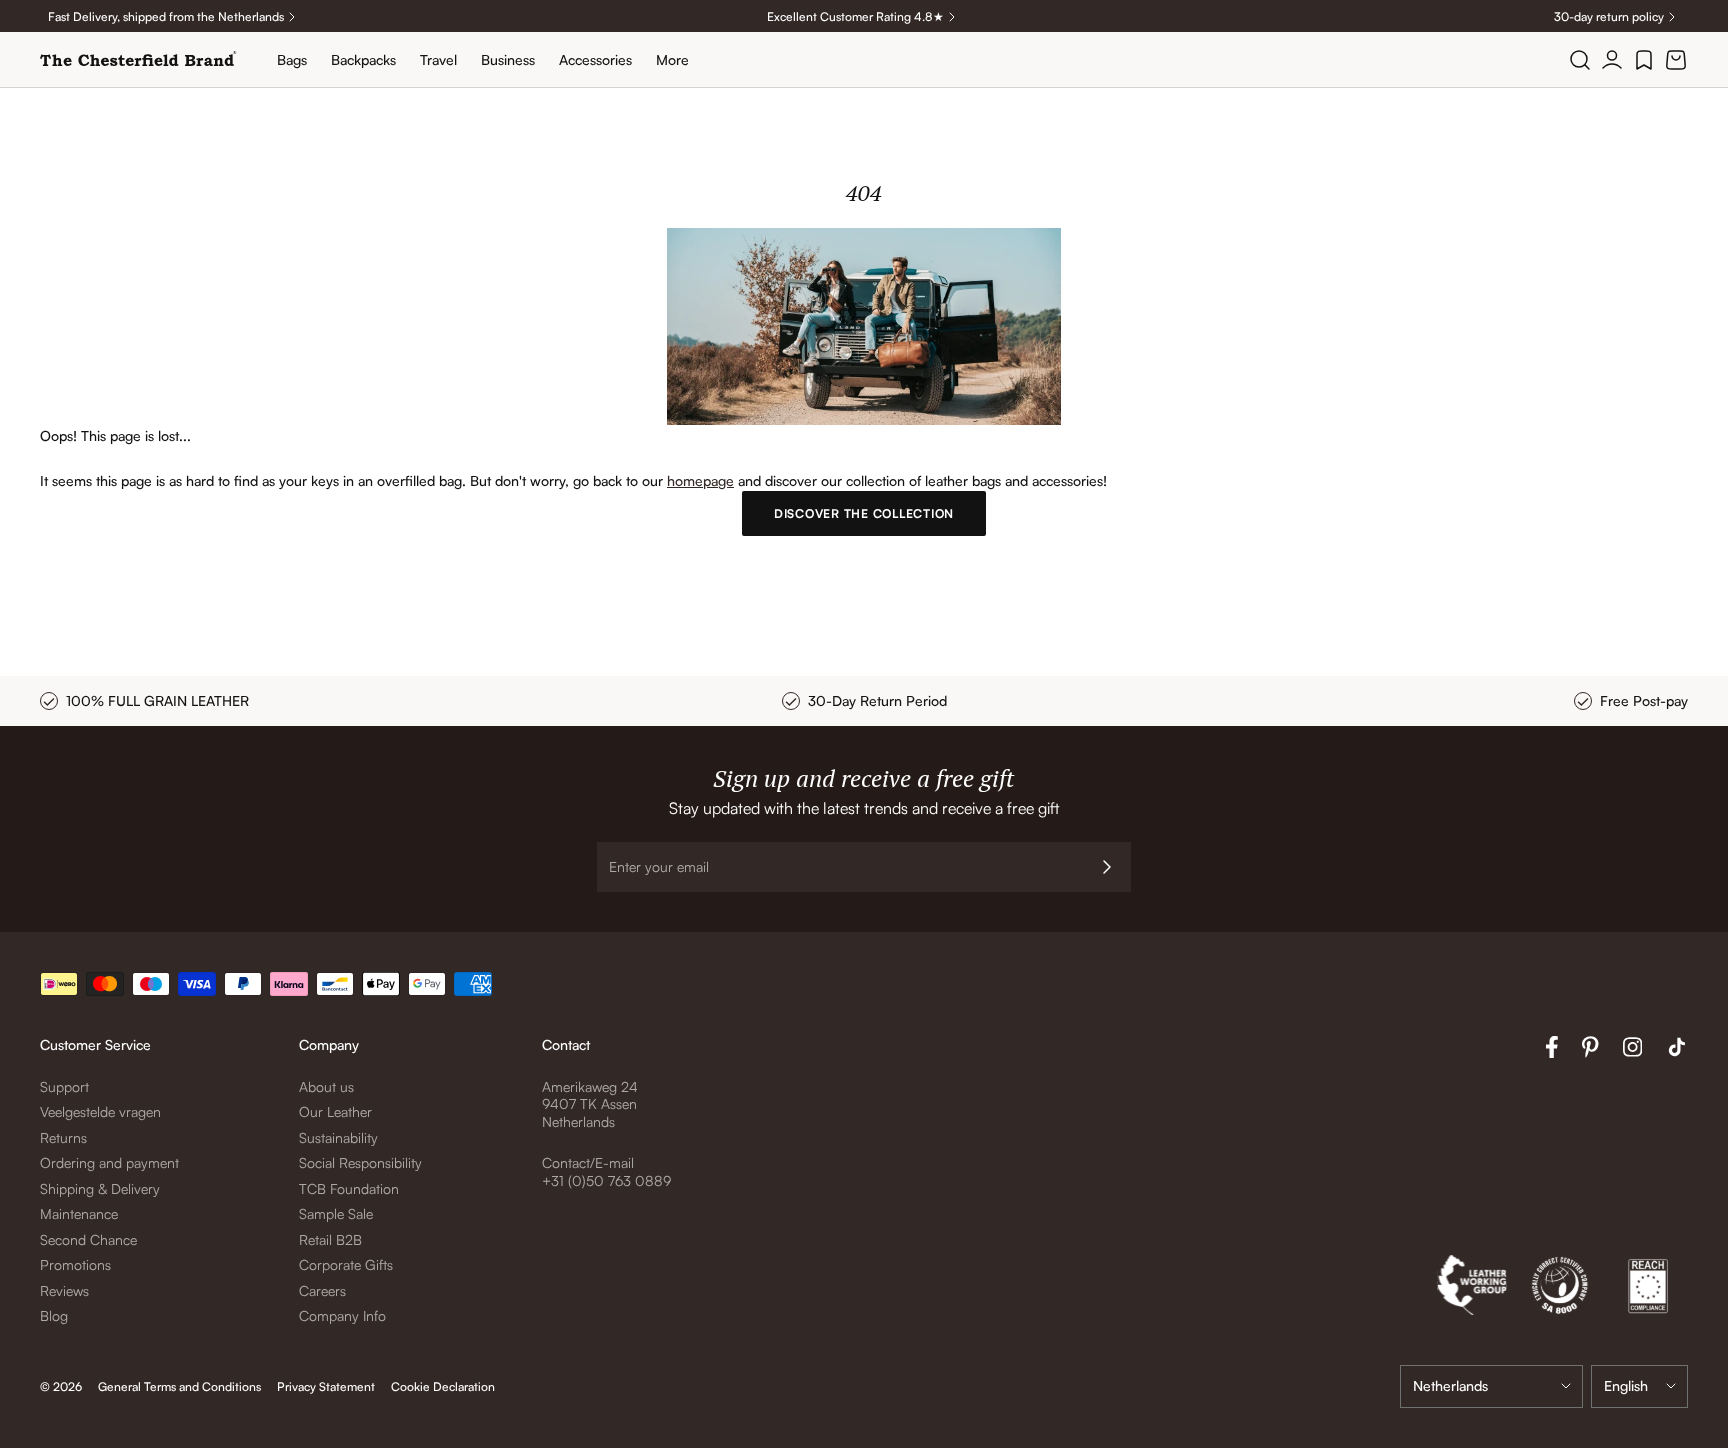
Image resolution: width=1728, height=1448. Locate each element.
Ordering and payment (109, 1162)
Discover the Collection (864, 513)
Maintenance (79, 1213)
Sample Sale (336, 1213)
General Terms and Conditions (179, 1386)
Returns (63, 1137)
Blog (54, 1315)
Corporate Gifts (346, 1264)
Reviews (64, 1290)
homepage (700, 480)
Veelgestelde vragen (100, 1111)
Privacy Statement (326, 1386)
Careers (322, 1290)
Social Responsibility (360, 1162)
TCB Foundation (349, 1188)
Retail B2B (330, 1239)
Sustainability (338, 1137)
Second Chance (88, 1239)
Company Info (342, 1315)
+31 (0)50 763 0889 (606, 1180)
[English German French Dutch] (1639, 1386)
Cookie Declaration (443, 1386)
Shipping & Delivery (100, 1188)
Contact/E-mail (588, 1162)
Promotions (75, 1264)
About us (326, 1086)
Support (64, 1086)
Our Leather (335, 1111)
